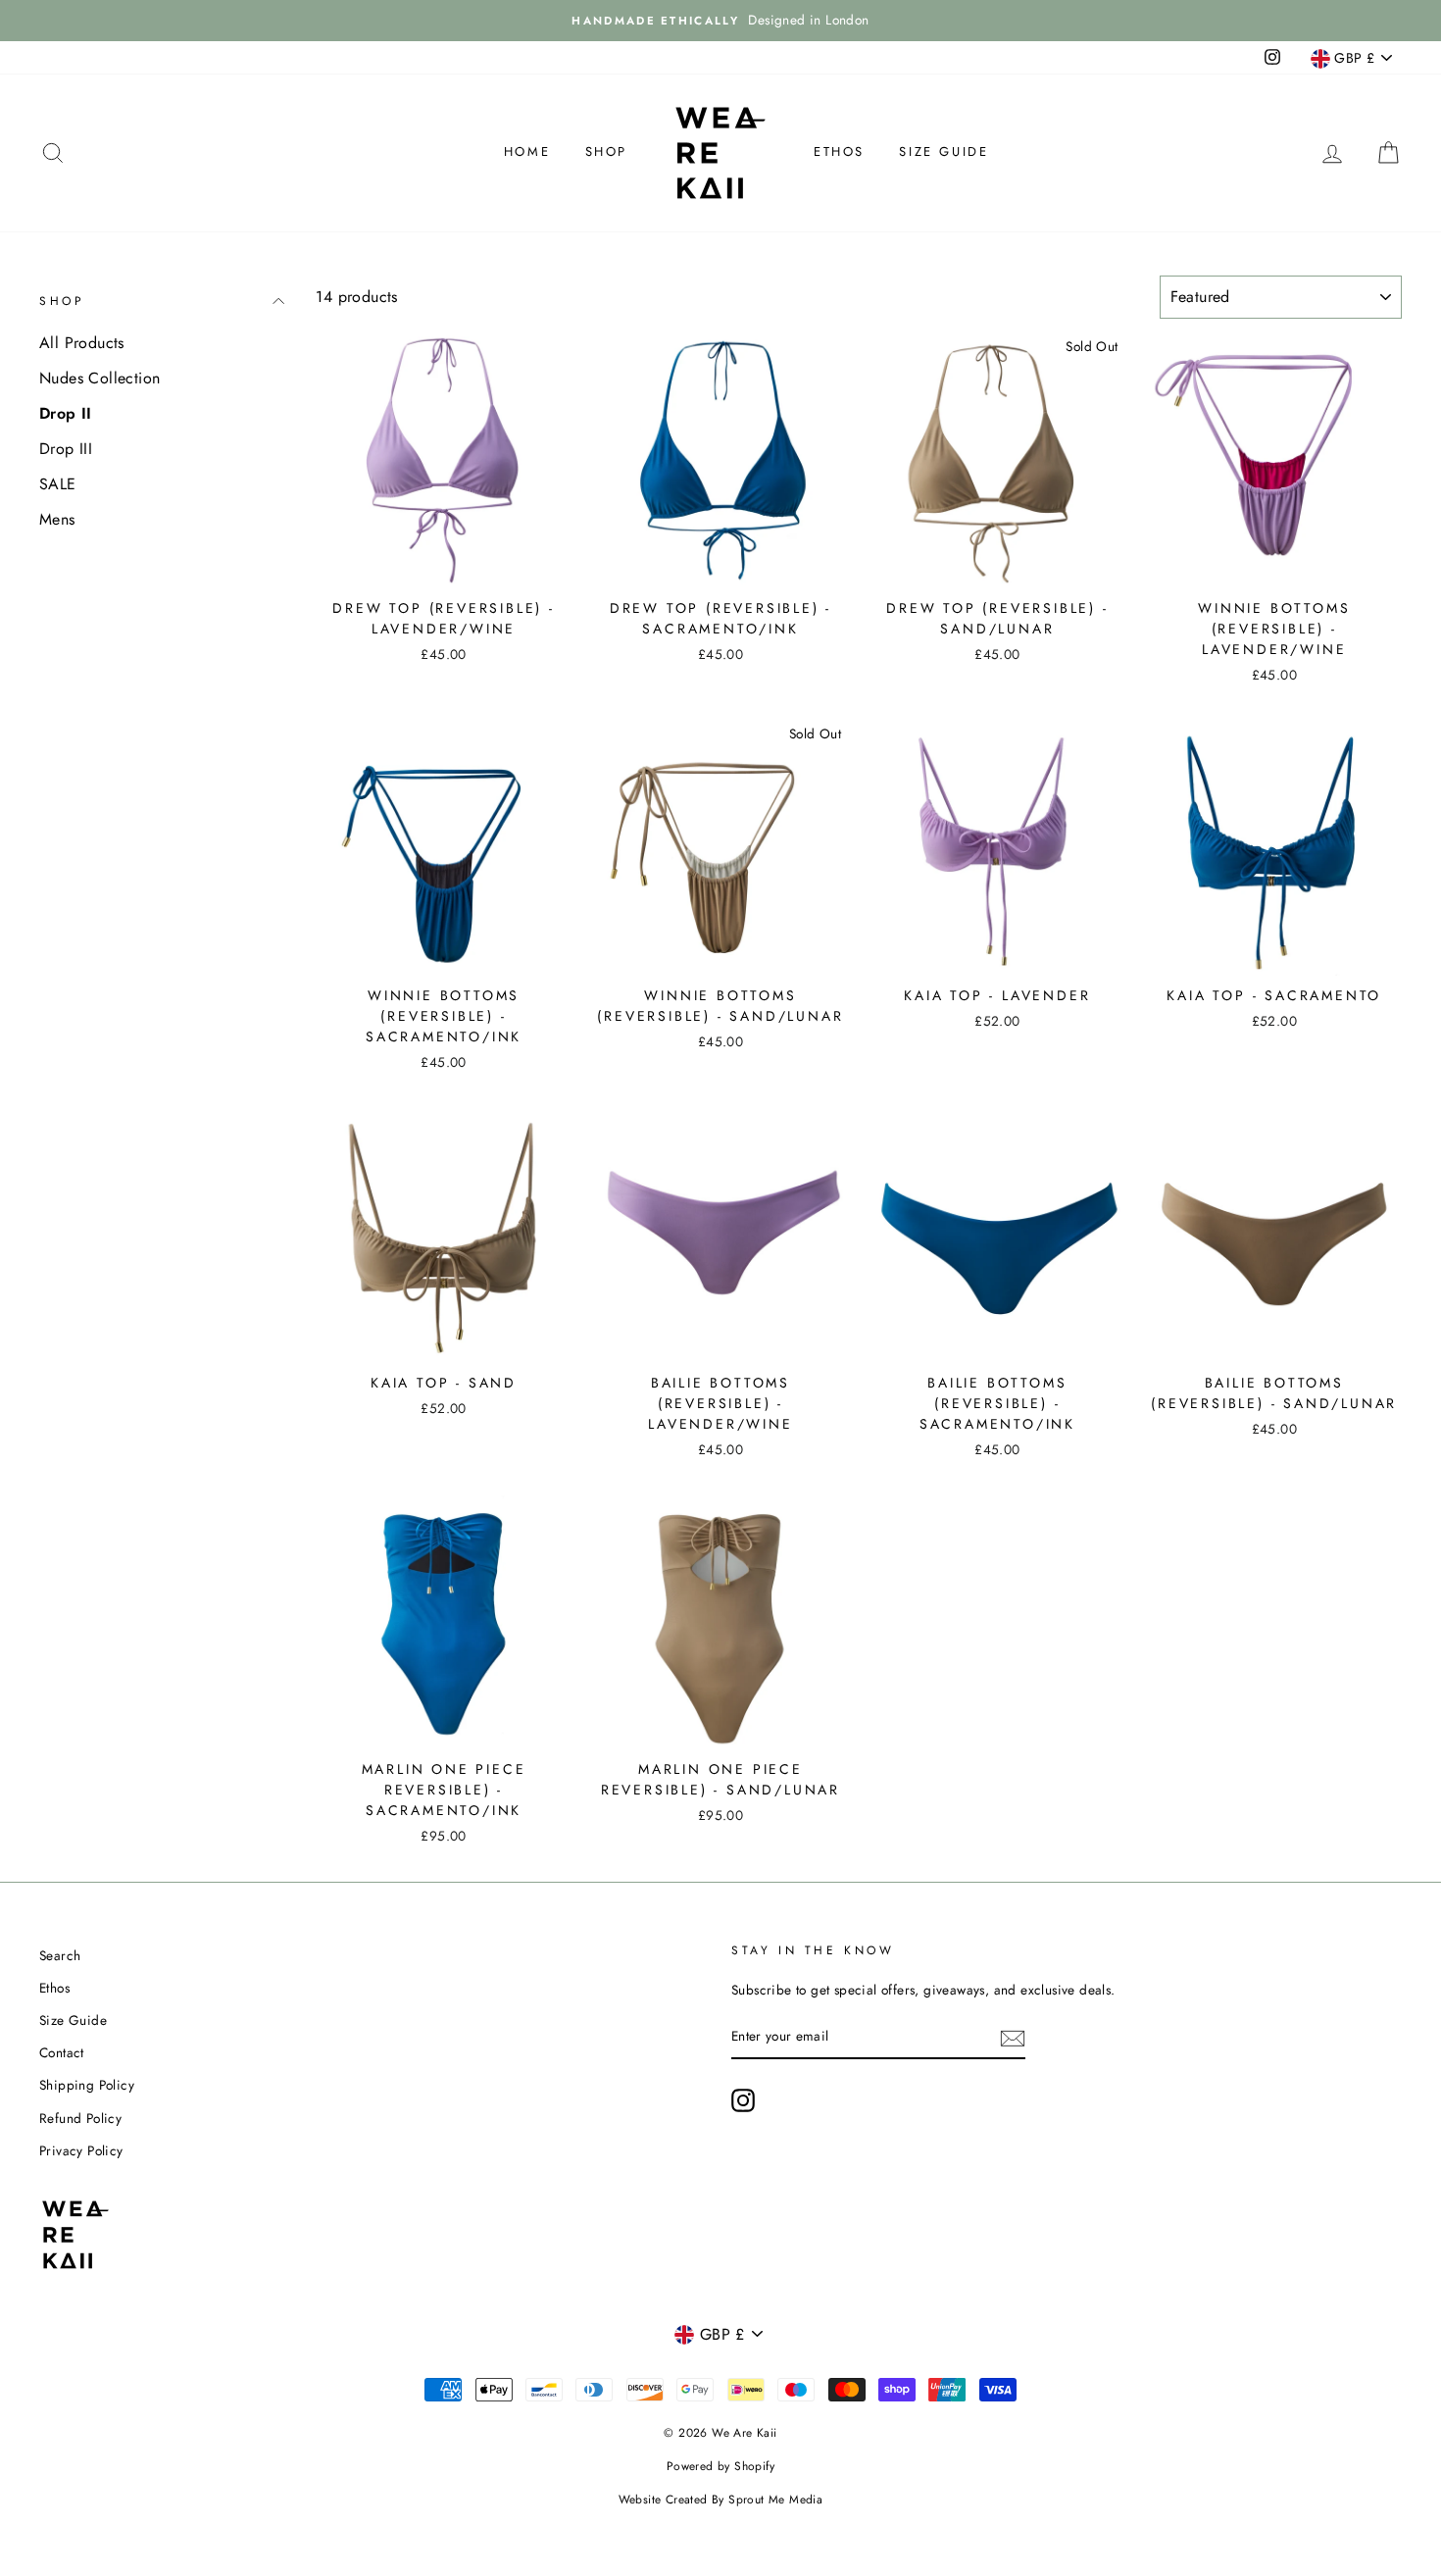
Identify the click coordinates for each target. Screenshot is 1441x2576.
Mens (57, 519)
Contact (62, 2052)
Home (527, 152)
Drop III (66, 449)
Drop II (66, 413)
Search (60, 1955)
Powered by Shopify (720, 2466)
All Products (82, 343)
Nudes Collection (99, 378)
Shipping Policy (87, 2085)
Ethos (839, 152)
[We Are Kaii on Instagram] (743, 2100)
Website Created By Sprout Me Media (721, 2500)
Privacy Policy (81, 2150)
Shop (606, 152)
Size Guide (944, 152)
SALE (58, 484)
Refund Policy (80, 2118)
